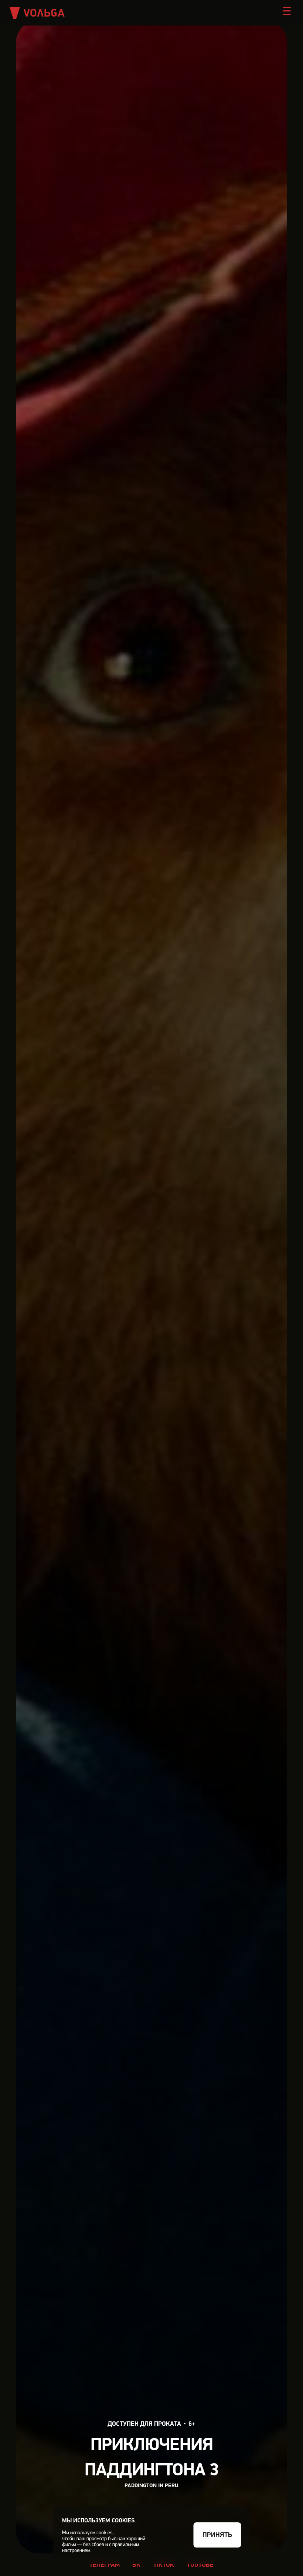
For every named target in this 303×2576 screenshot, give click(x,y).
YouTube (200, 2565)
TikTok (164, 2565)
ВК (136, 2565)
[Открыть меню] (287, 11)
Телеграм (105, 2565)
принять (217, 2535)
